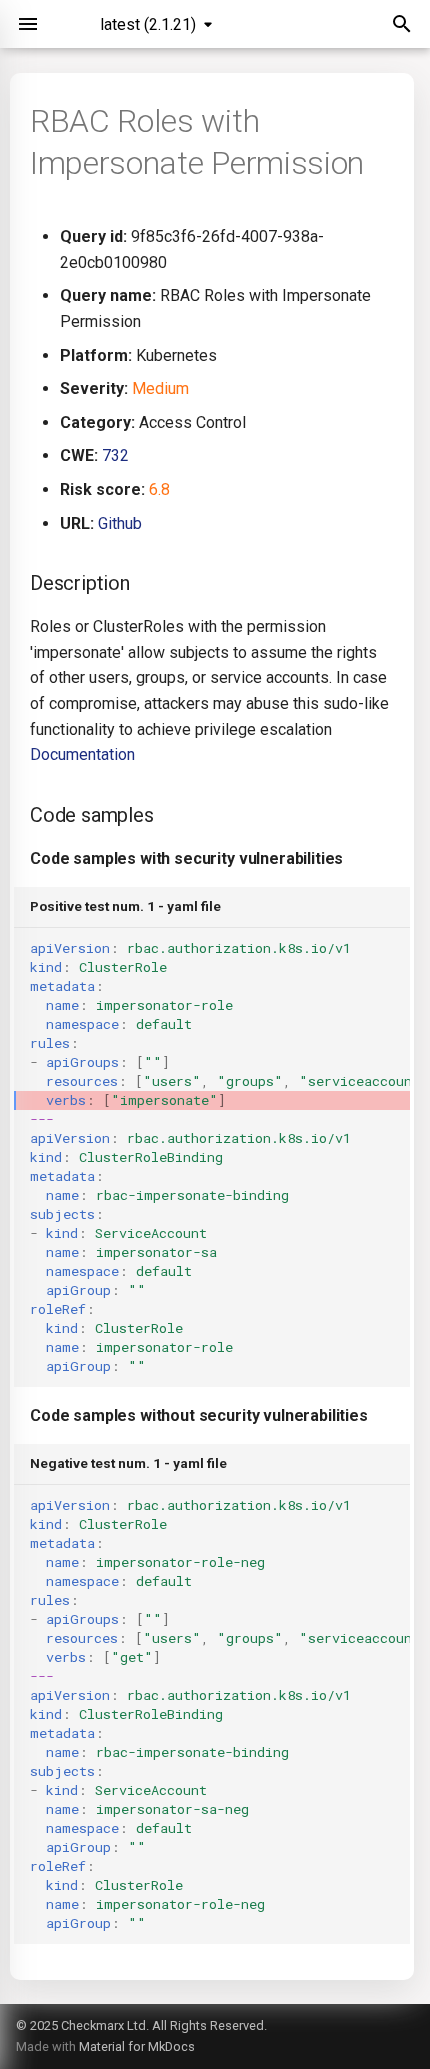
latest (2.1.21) (148, 24)
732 (115, 455)
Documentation (82, 754)
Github (120, 523)
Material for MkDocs (137, 2046)
